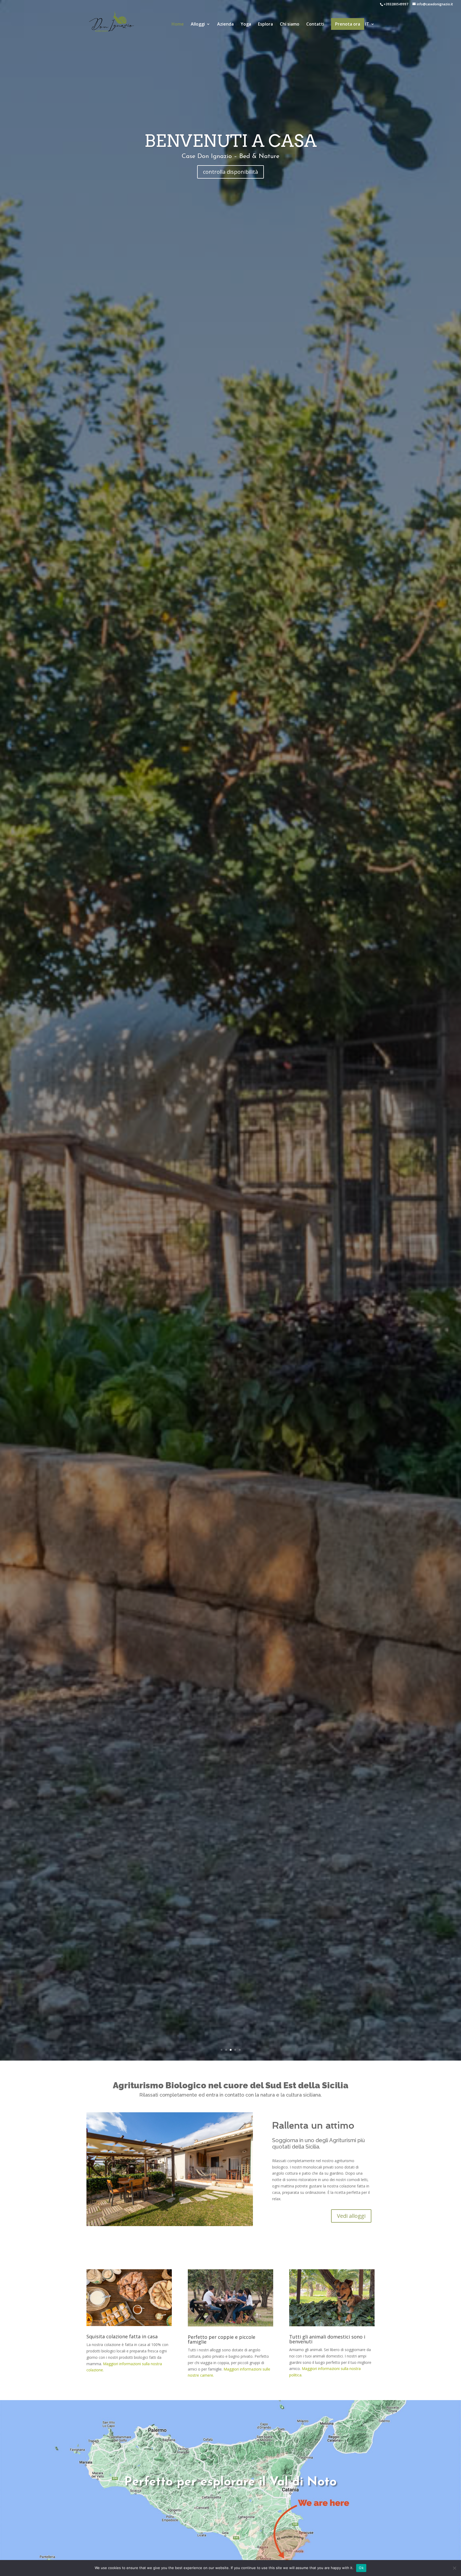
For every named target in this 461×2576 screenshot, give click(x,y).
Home (178, 25)
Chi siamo (290, 25)
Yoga (246, 25)
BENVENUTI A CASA (231, 158)
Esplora (265, 25)
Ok (361, 2568)
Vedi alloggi (351, 2216)
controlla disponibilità (230, 190)
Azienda (225, 25)
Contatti (315, 25)
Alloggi (198, 25)
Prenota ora (348, 24)
